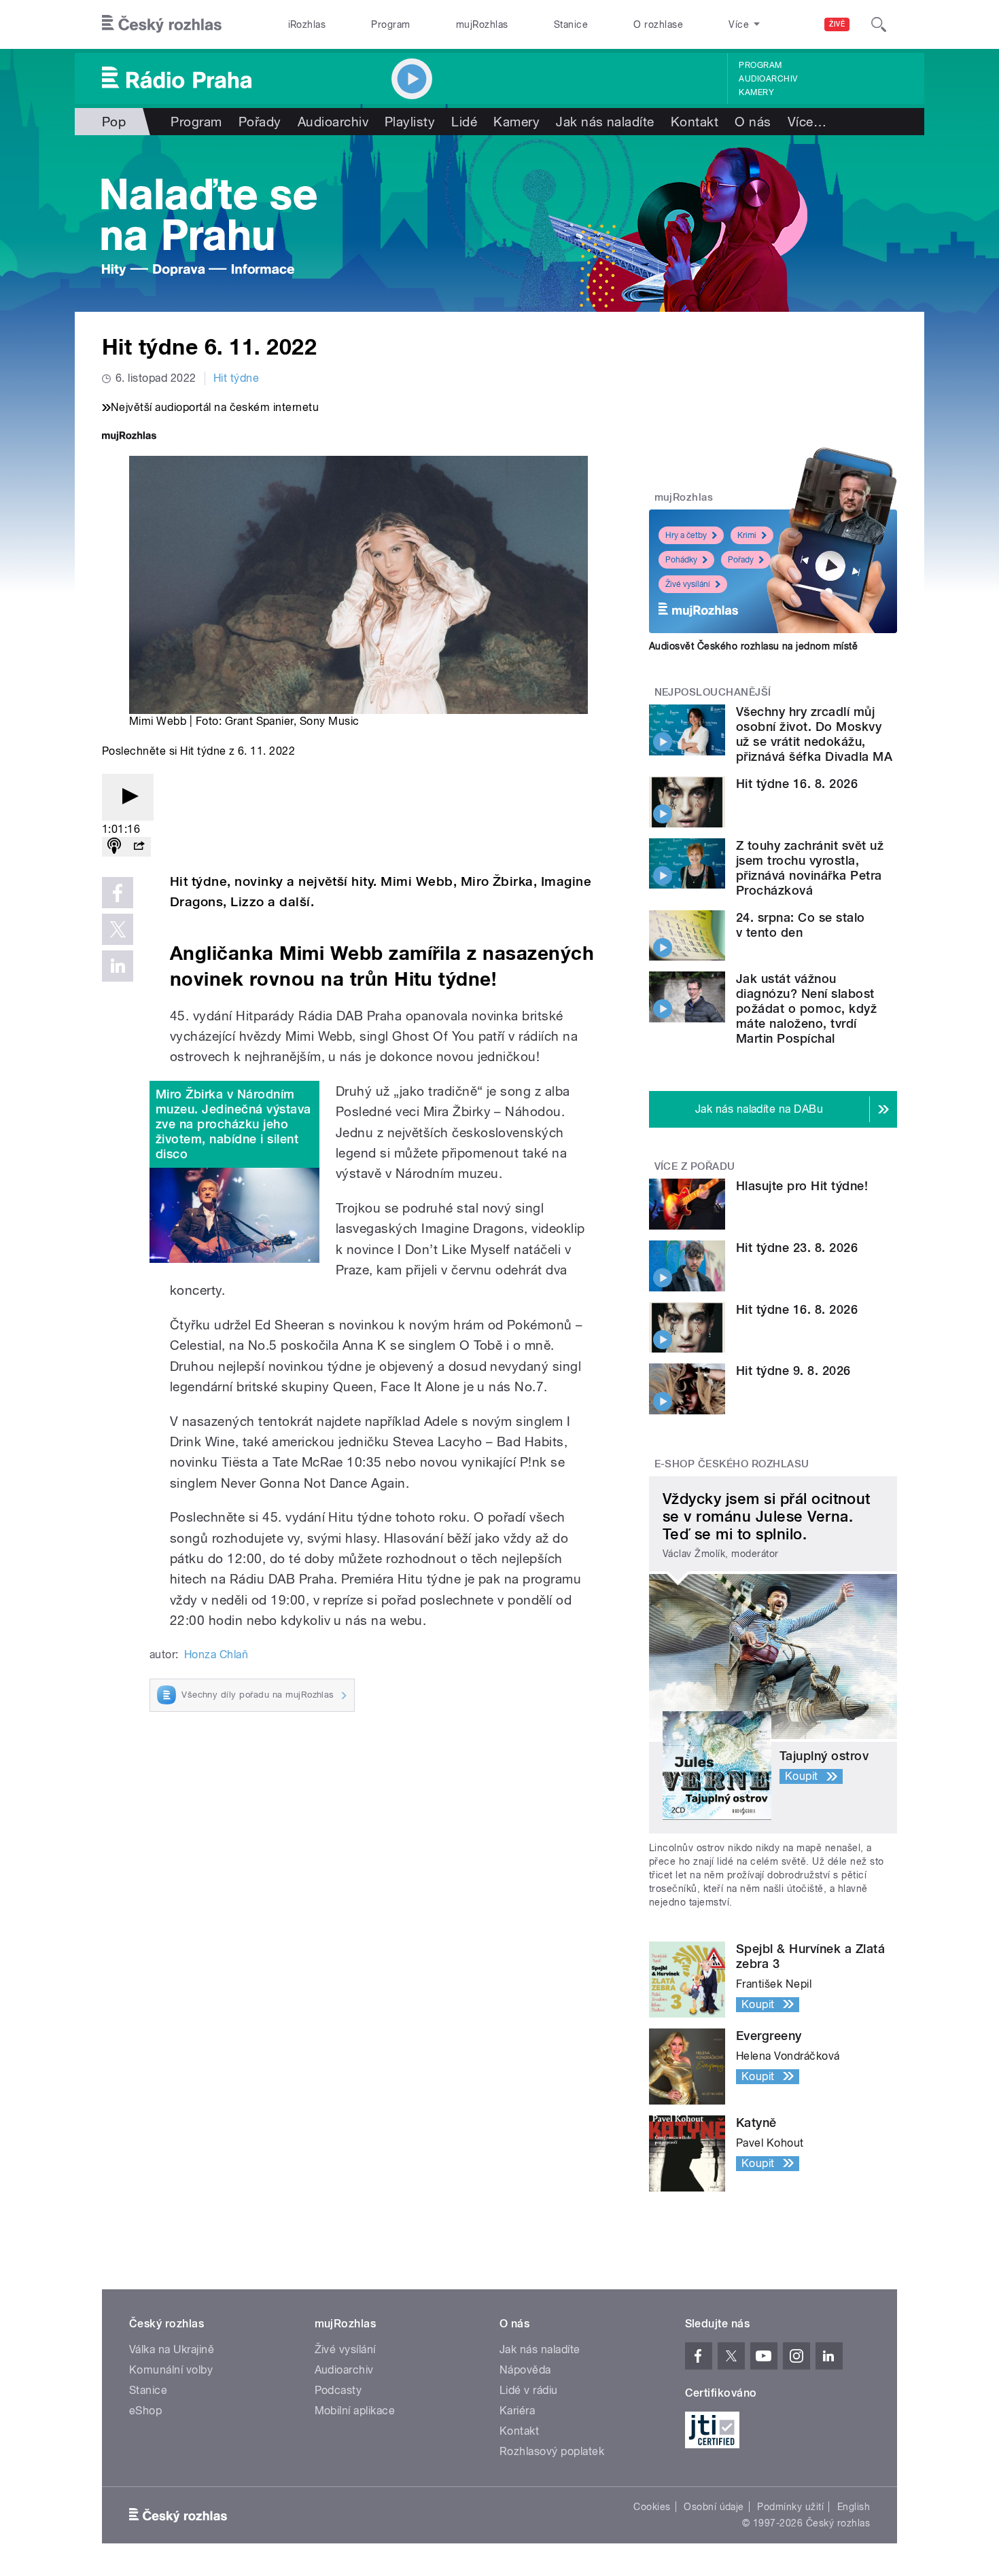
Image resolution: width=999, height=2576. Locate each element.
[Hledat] (879, 24)
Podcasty (338, 2390)
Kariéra (517, 2411)
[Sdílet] (139, 847)
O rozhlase (658, 24)
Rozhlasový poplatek (552, 2451)
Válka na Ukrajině (172, 2349)
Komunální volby (171, 2370)
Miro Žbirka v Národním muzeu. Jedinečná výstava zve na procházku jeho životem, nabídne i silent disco (233, 1124)
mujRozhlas (482, 24)
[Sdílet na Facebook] (118, 893)
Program (390, 24)
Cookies (652, 2507)
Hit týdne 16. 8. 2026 (797, 784)
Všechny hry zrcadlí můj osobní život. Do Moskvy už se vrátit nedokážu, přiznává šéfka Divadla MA (814, 734)
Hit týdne (236, 378)
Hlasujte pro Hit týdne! (802, 1186)
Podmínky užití (790, 2507)
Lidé (464, 122)
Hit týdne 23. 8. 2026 (797, 1248)
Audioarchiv (768, 79)
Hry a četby (686, 535)
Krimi (747, 535)
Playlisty (410, 122)
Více (807, 122)
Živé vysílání (688, 584)
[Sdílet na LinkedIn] (118, 966)
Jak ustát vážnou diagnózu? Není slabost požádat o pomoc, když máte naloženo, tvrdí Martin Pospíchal (806, 1008)
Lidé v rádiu (529, 2390)
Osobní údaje (714, 2507)
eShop (145, 2411)
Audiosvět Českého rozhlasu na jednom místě (753, 646)
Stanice (571, 24)
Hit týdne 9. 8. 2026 (793, 1371)
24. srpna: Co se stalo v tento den (801, 925)
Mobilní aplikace (355, 2411)
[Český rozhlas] (162, 24)
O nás (753, 122)
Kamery (756, 92)
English (854, 2507)
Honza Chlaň (216, 1654)
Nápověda (525, 2370)
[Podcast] (114, 847)
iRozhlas (307, 24)
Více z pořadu (695, 1166)
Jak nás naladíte (605, 122)
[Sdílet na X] (118, 929)
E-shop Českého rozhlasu (732, 1464)
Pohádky (681, 560)
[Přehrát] (128, 797)
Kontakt (695, 122)
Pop (114, 122)
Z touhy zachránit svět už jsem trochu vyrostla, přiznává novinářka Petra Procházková (810, 868)
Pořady (260, 122)
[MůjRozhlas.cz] (129, 437)
